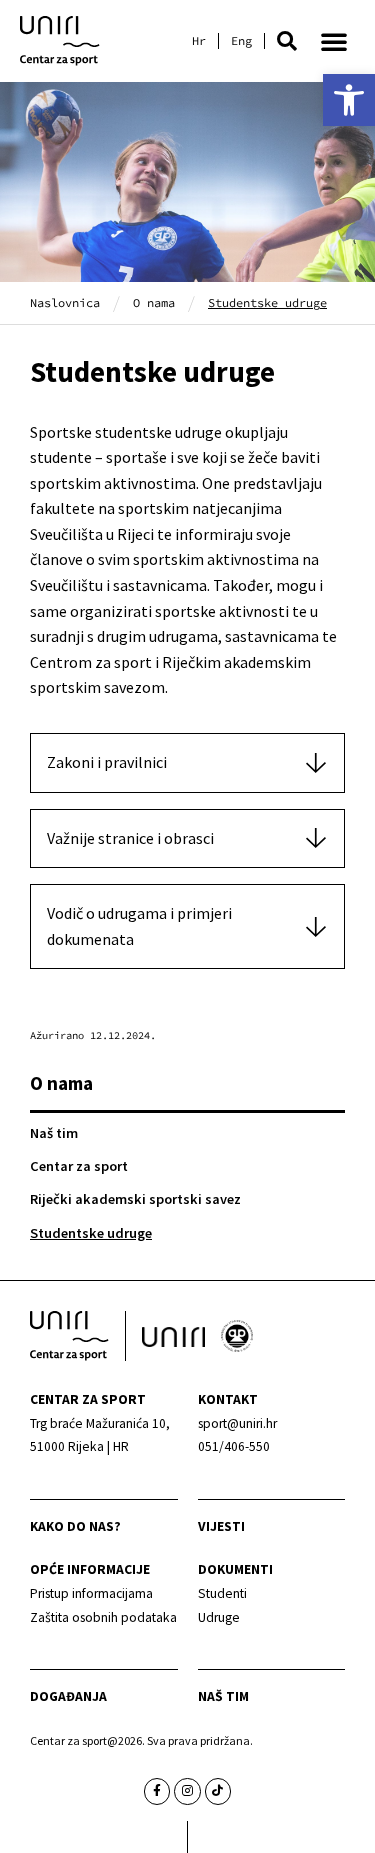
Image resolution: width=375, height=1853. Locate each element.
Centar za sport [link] (79, 1166)
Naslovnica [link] (65, 302)
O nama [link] (154, 302)
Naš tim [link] (54, 1133)
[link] (349, 100)
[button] (287, 41)
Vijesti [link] (221, 1526)
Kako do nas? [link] (75, 1526)
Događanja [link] (68, 1696)
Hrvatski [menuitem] (199, 41)
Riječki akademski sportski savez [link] (135, 1199)
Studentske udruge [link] (91, 1233)
